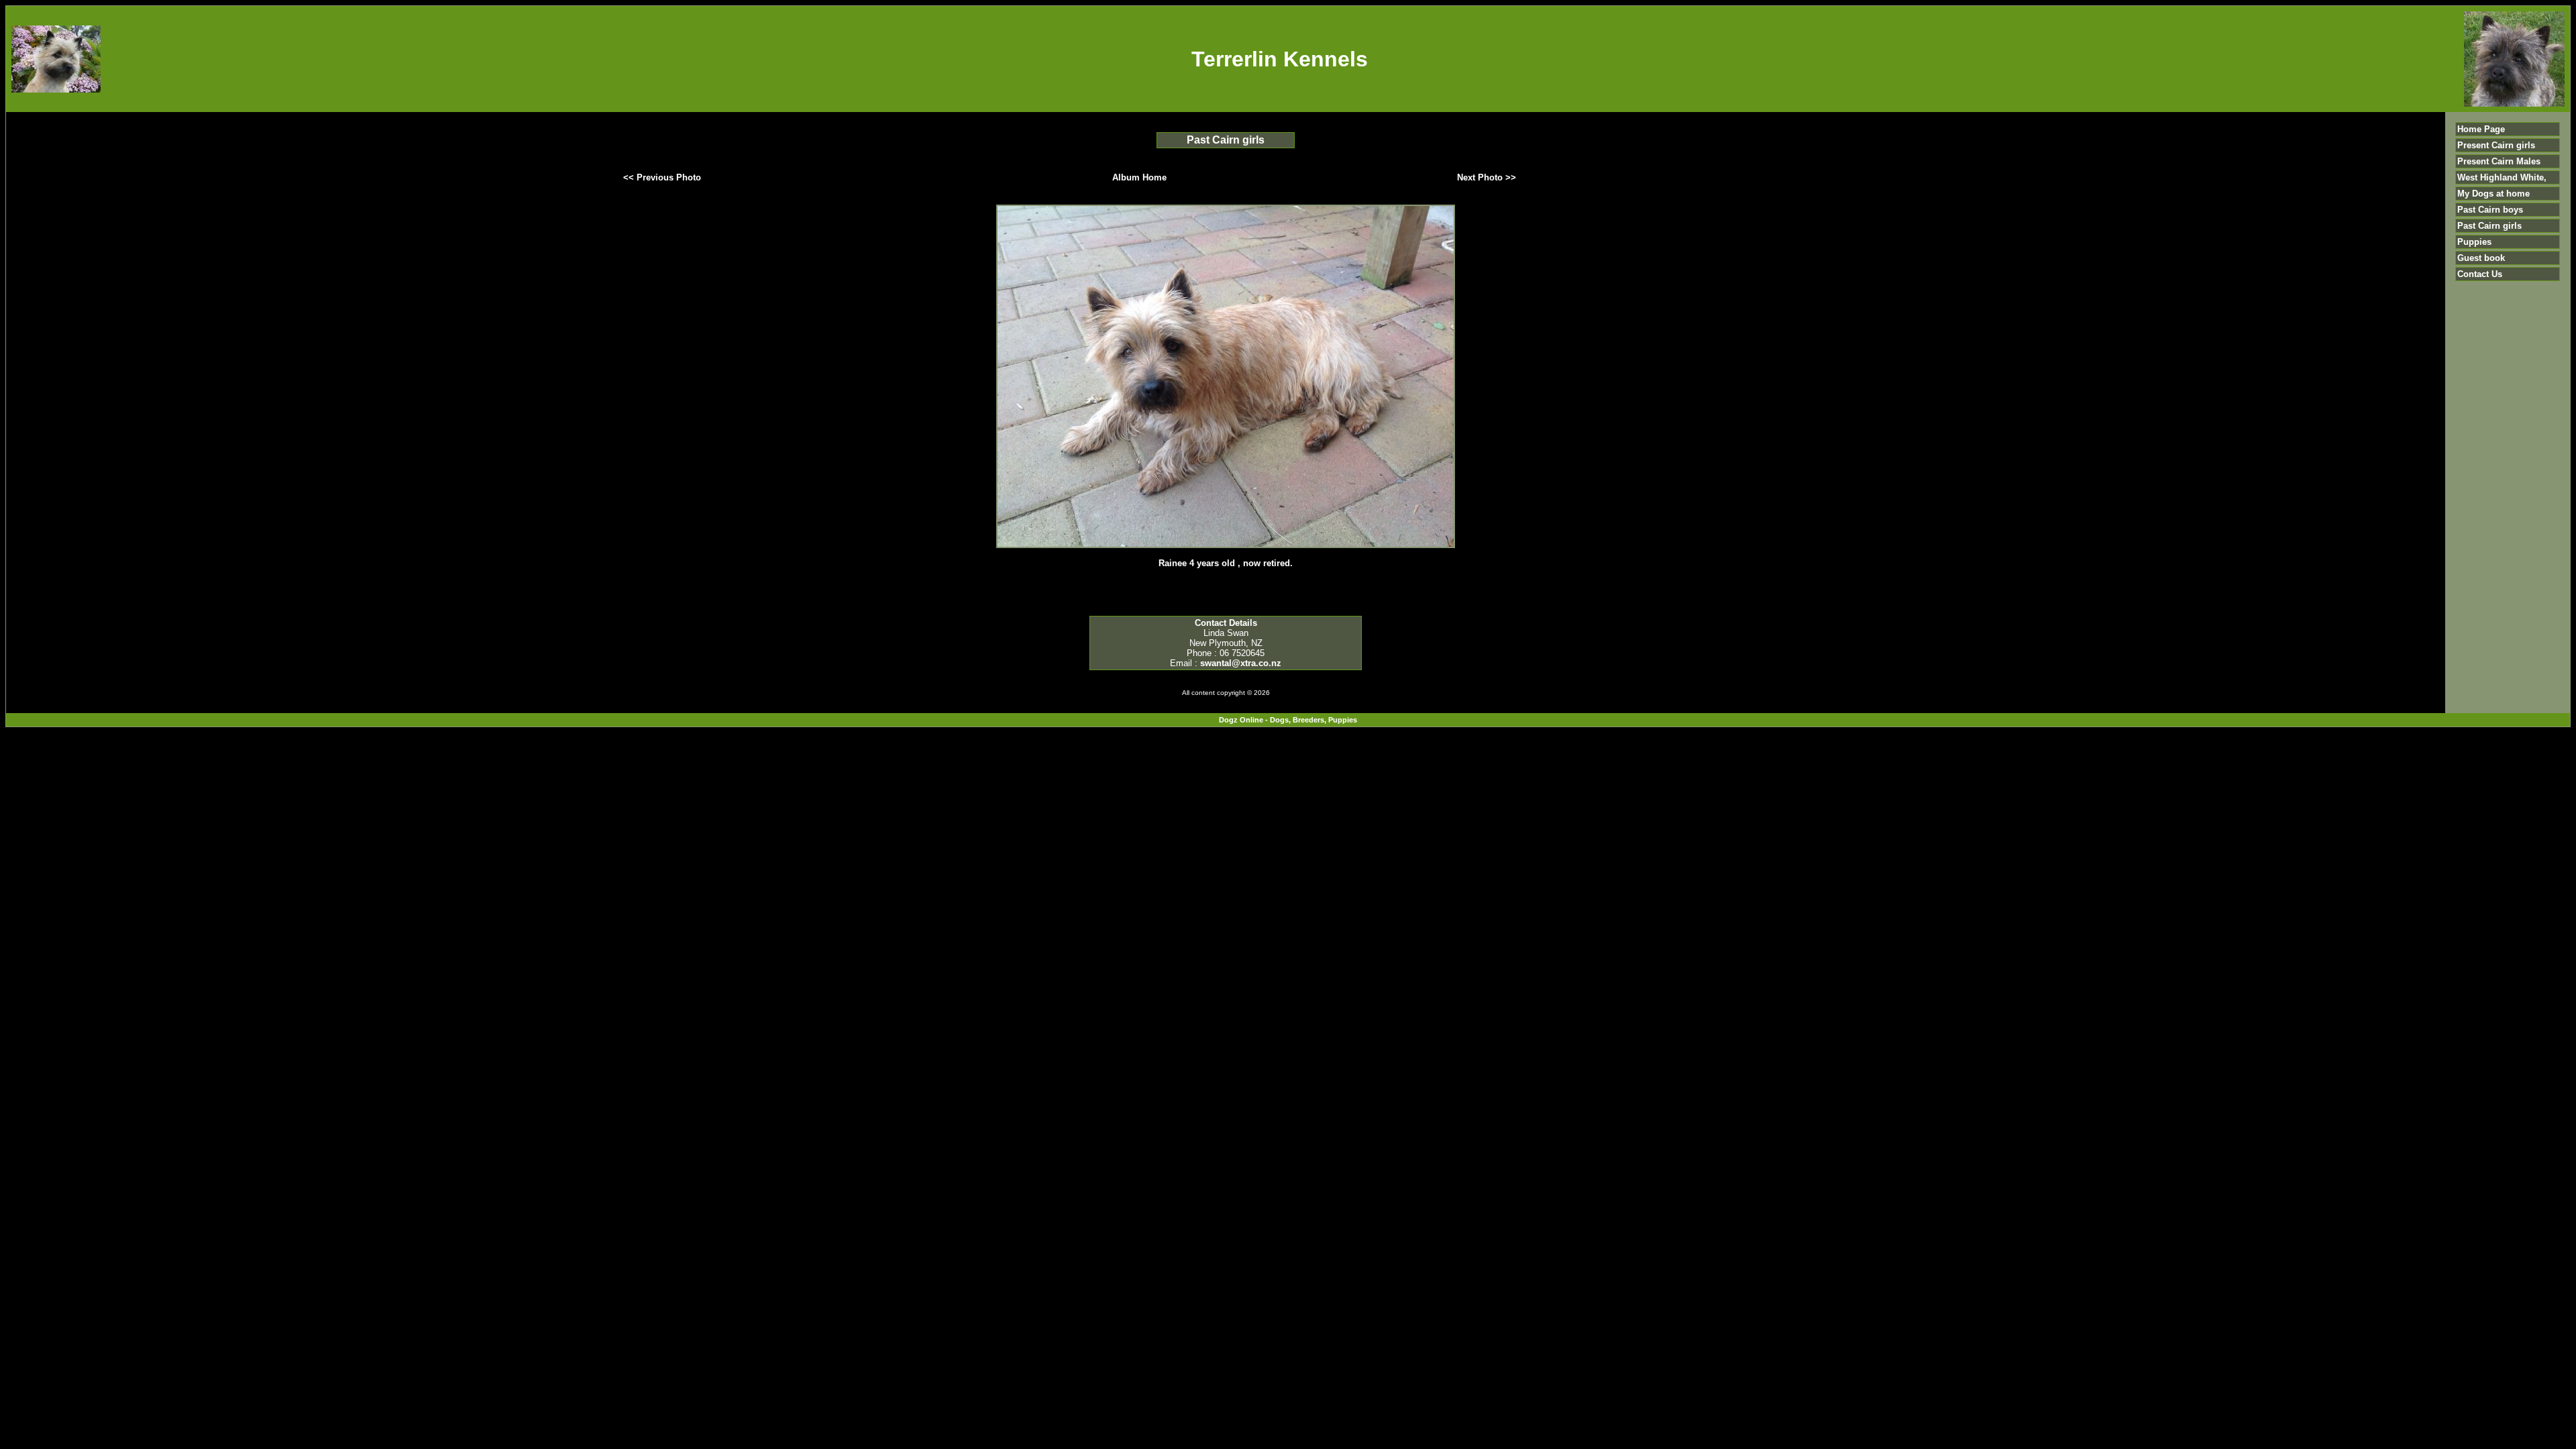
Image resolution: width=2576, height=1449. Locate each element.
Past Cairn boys (2490, 210)
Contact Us (2480, 274)
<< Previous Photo (662, 177)
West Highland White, (2502, 177)
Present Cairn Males (2499, 161)
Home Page (2481, 129)
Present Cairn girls (2496, 145)
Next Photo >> (1487, 177)
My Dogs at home (2493, 194)
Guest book (2481, 258)
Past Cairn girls (2489, 226)
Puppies (2474, 242)
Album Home (1139, 177)
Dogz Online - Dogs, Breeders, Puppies (1288, 720)
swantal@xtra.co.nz (1241, 663)
